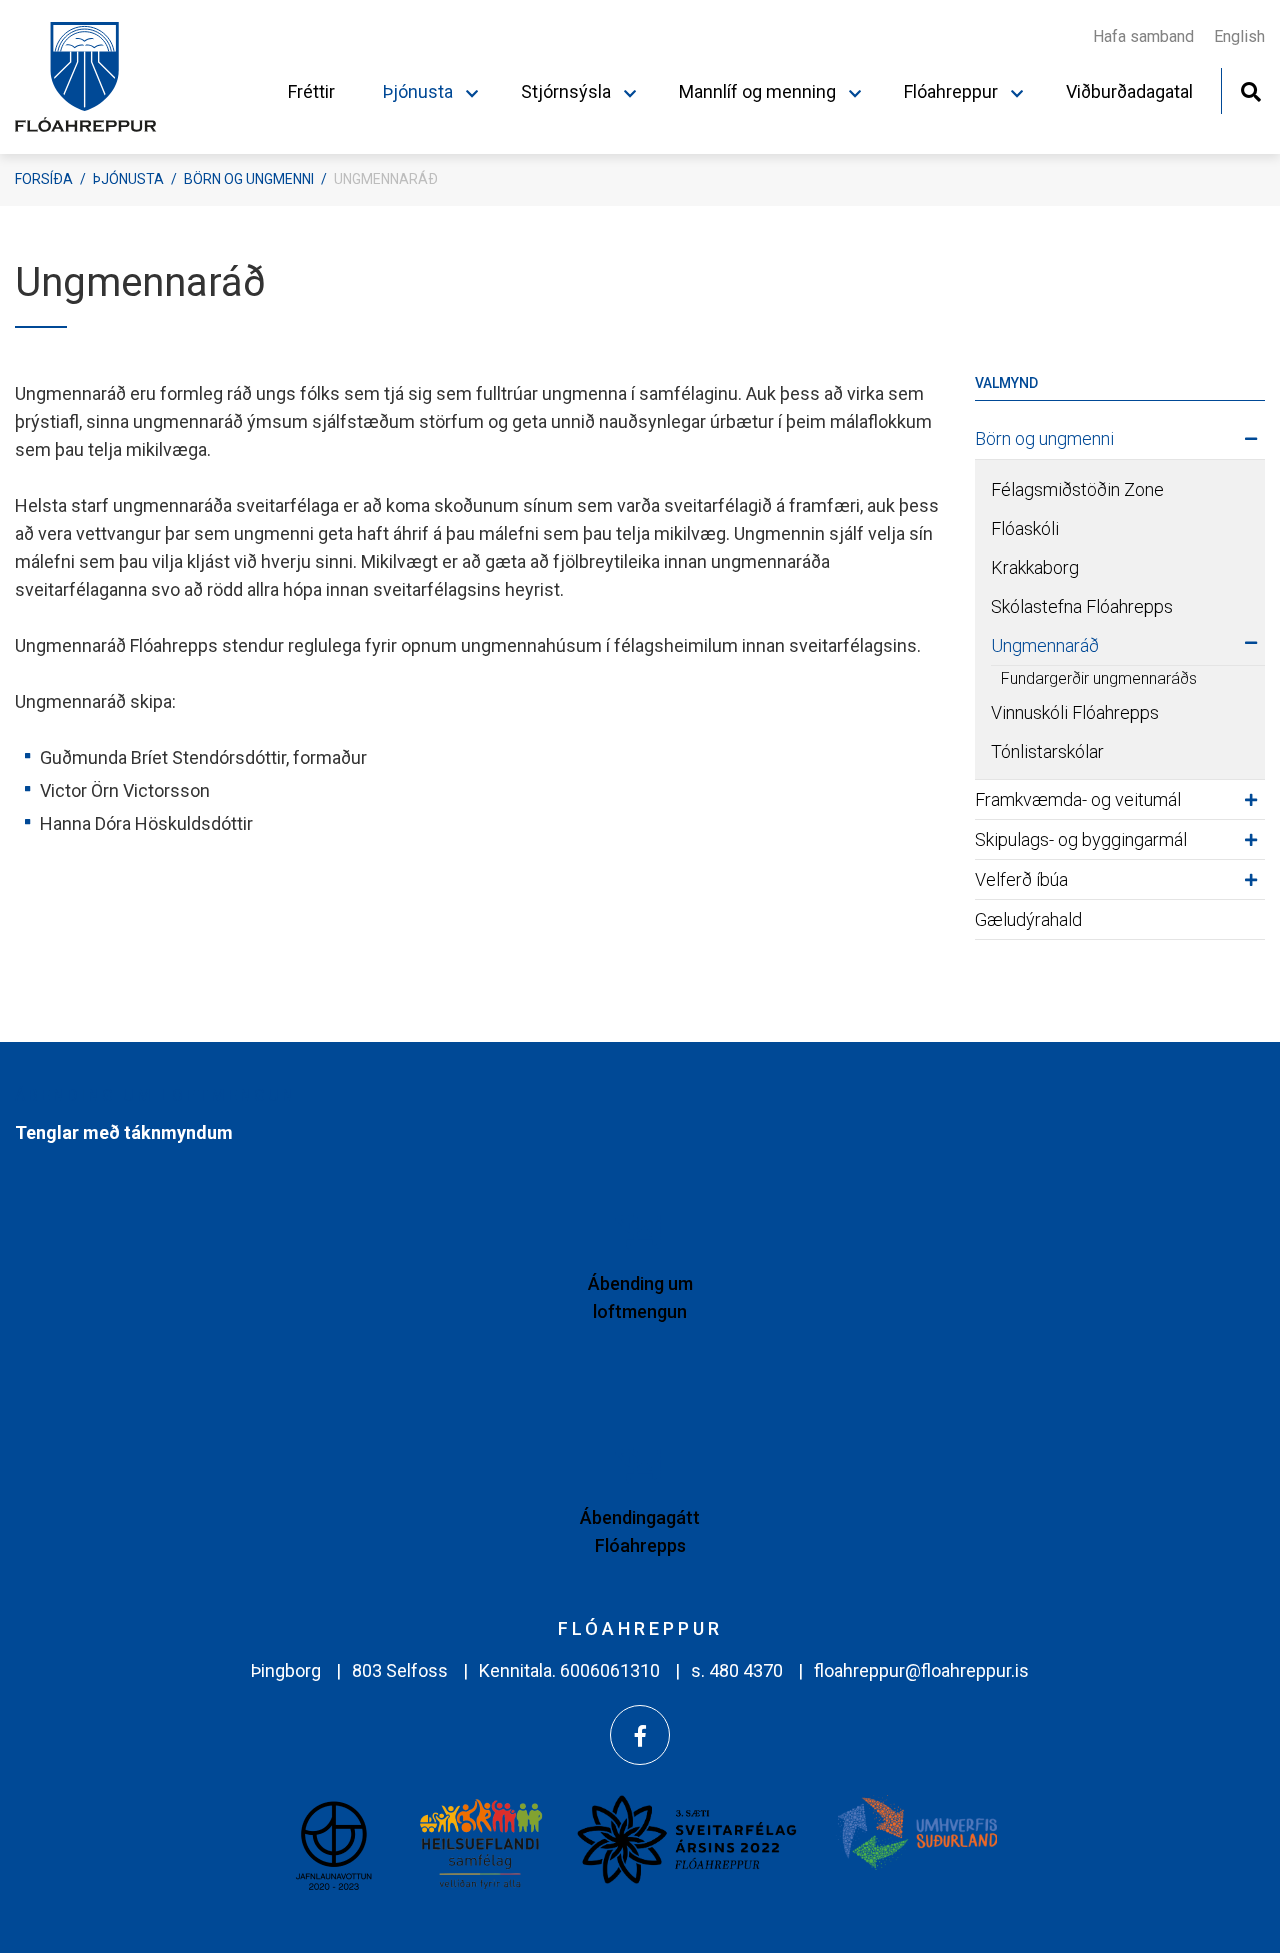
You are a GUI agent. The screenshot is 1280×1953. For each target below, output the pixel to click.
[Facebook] (640, 1735)
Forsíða (44, 179)
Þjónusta (128, 179)
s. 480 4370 (737, 1670)
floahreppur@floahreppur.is (921, 1670)
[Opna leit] (1250, 89)
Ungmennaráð (386, 179)
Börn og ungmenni (249, 179)
